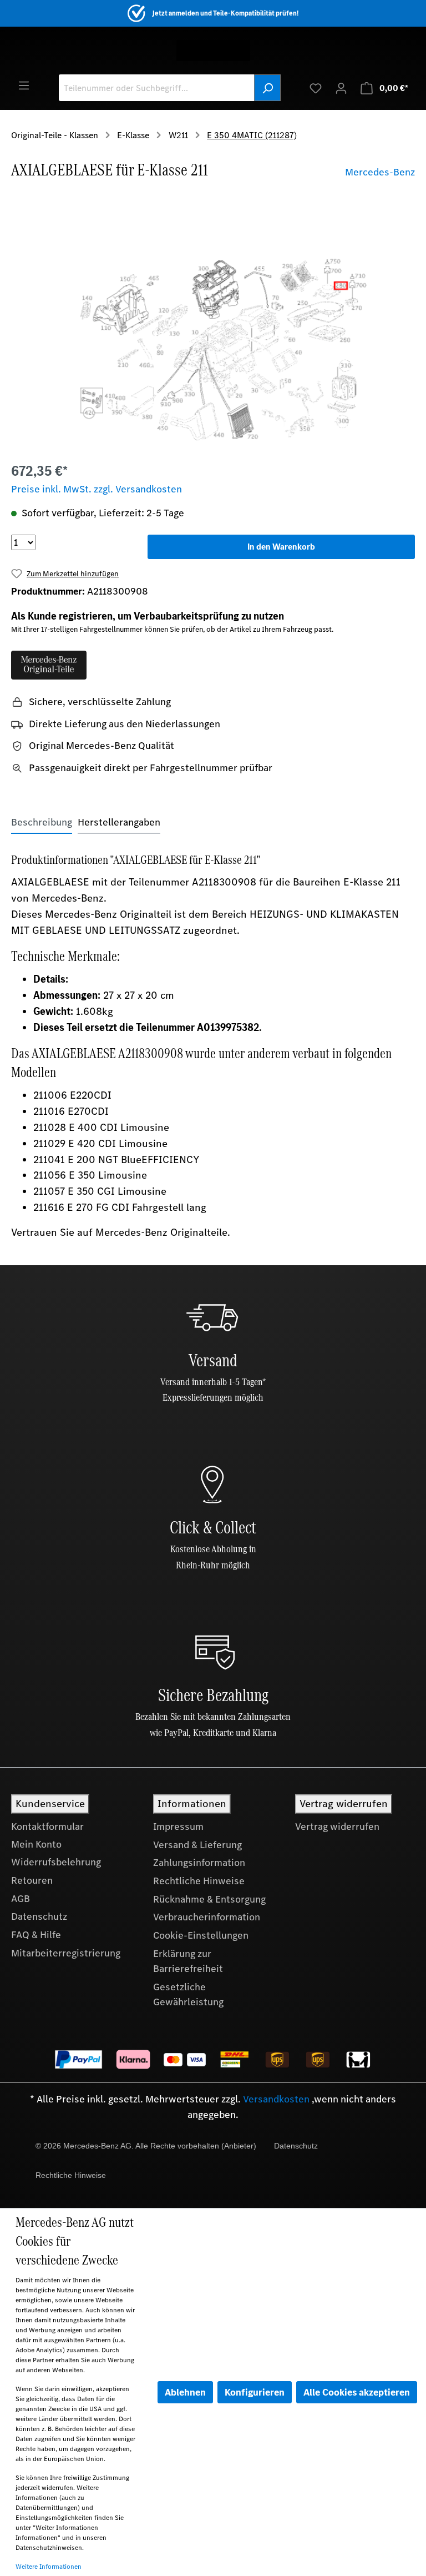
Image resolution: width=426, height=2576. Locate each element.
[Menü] (24, 85)
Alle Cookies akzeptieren (357, 2392)
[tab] (42, 822)
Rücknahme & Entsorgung (209, 1899)
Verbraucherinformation (207, 1917)
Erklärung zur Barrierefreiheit (188, 1961)
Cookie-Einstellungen (201, 1935)
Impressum (178, 1827)
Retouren (32, 1880)
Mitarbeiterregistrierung (66, 1953)
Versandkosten (276, 2099)
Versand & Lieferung (197, 1845)
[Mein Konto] (341, 88)
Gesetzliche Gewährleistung (188, 1995)
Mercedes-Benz (380, 172)
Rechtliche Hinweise (199, 1881)
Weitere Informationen (49, 2567)
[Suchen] (267, 88)
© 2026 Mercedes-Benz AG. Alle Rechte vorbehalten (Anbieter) (146, 2146)
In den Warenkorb (281, 547)
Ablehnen (185, 2392)
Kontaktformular (47, 1827)
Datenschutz (39, 1916)
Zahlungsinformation (199, 1863)
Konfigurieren (255, 2392)
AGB (21, 1899)
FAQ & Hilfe (36, 1935)
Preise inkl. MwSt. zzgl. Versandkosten (97, 489)
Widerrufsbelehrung (56, 1862)
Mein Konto (36, 1844)
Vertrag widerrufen (337, 1827)
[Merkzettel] (316, 88)
